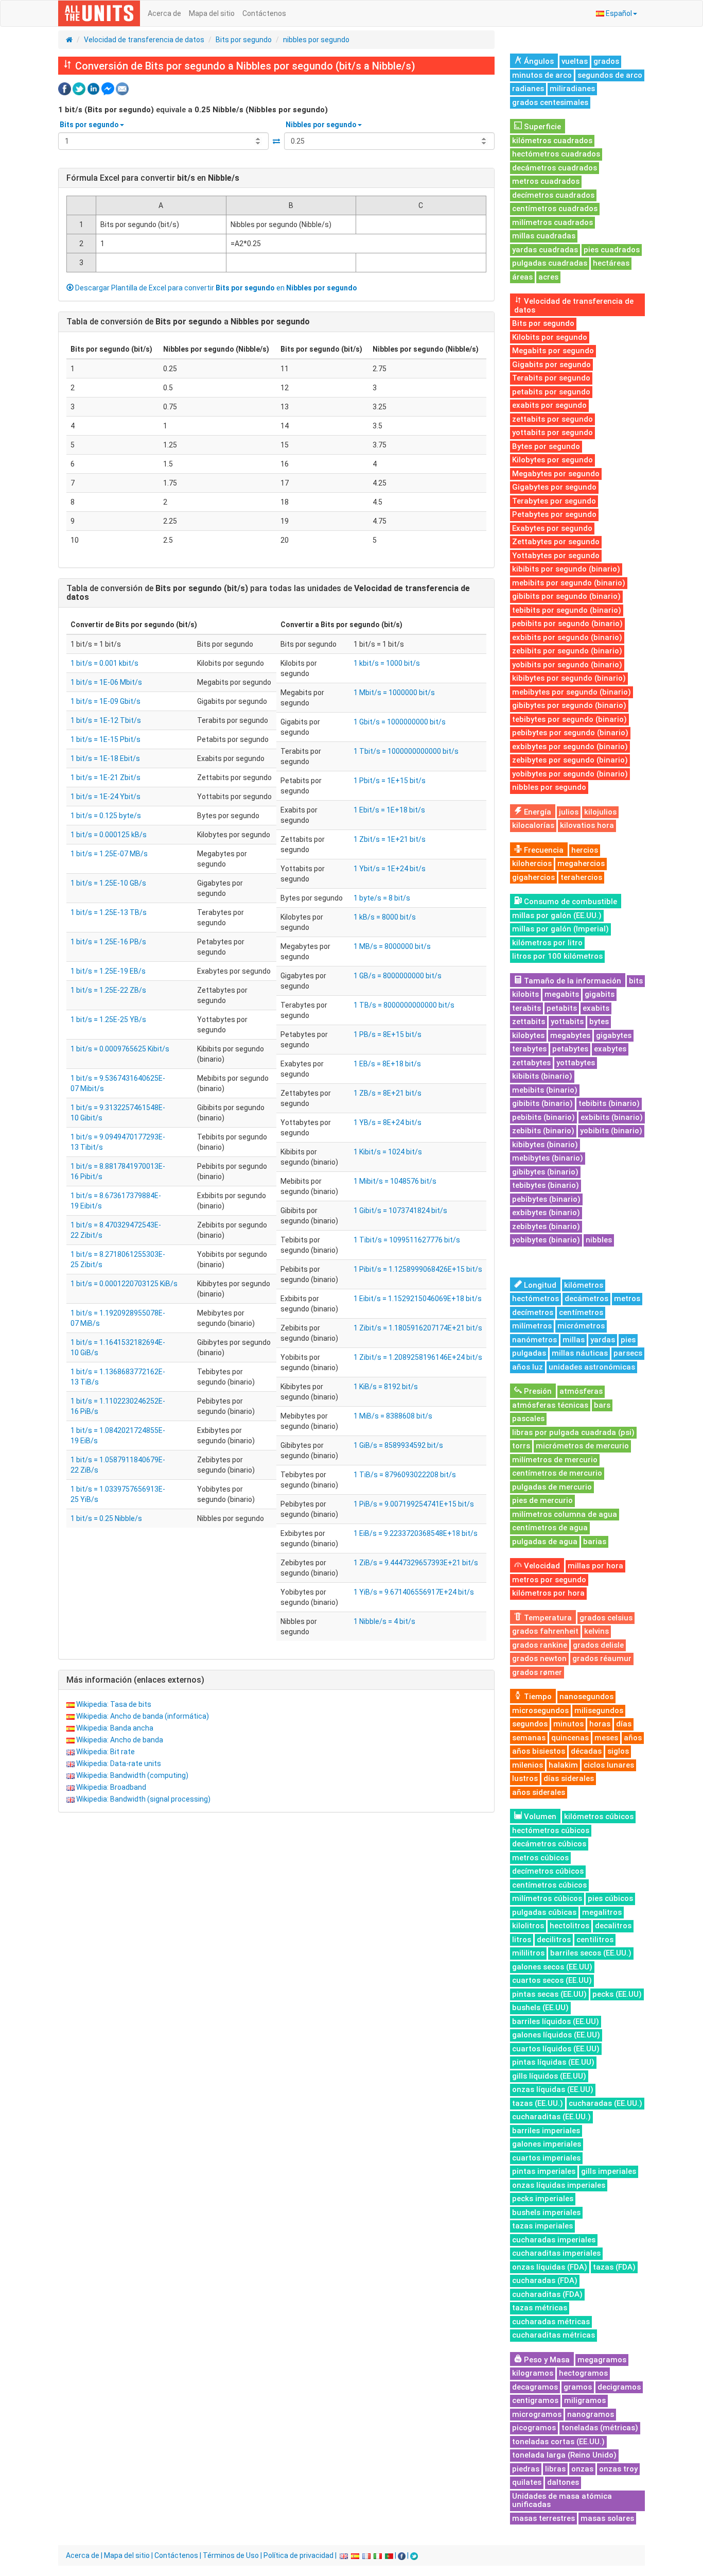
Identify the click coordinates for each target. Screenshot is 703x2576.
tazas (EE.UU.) (538, 2103)
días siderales (569, 1778)
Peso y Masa (546, 2360)
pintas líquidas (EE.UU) (553, 2062)
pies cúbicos (610, 1898)
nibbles (599, 1240)
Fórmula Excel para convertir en (153, 178)
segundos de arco (610, 75)
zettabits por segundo (552, 419)
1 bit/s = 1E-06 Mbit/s (106, 682)
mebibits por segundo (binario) (569, 583)
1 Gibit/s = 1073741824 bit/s (400, 1211)
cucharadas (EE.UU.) (605, 2103)
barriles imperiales (546, 2131)
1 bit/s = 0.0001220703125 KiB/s (124, 1284)
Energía (537, 812)
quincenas (570, 1738)
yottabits (567, 1022)
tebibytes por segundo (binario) (569, 719)
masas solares (607, 2518)
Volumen (539, 1817)
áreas (522, 277)
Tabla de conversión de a (188, 322)
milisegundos (599, 1710)
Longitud (539, 1285)
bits (636, 981)
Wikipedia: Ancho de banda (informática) (143, 1716)
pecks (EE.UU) (617, 1994)
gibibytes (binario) (545, 1172)
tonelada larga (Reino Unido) (564, 2455)
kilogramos (533, 2373)
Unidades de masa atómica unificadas (562, 2501)
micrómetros (581, 1326)
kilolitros (528, 1926)
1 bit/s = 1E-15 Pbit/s (106, 739)
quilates (527, 2482)
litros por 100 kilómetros (557, 956)
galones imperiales (547, 2144)
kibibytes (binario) (545, 1145)
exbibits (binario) (612, 1117)
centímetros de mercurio (557, 1473)
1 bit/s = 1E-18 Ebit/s (105, 758)
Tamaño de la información (572, 981)
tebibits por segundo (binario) (567, 610)
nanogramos (591, 2414)
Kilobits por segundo (550, 337)
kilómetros (584, 1285)
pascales (528, 1419)
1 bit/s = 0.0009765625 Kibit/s (120, 1049)
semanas (529, 1738)
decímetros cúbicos (548, 1871)
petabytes (570, 1049)
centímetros (581, 1312)
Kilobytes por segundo (552, 460)
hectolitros (569, 1926)
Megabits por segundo (553, 351)
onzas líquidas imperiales (559, 2185)
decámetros (586, 1299)
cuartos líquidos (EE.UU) (556, 2049)
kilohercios (532, 863)
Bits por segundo (244, 40)
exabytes (610, 1049)
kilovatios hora (587, 825)
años (633, 1738)
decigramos (619, 2387)
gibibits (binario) (542, 1103)
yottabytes (576, 1063)
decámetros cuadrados (555, 168)
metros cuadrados (546, 181)
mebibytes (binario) (548, 1158)
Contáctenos (264, 13)
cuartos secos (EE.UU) (552, 1980)
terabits (526, 1008)
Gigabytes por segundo (554, 487)
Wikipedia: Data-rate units (119, 1764)
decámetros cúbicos (549, 1844)
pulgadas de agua (545, 1542)
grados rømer (537, 1672)
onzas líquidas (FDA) (550, 2267)
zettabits (529, 1022)
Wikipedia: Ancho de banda (120, 1740)
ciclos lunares (609, 1765)
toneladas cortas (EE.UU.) (558, 2442)
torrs (521, 1446)
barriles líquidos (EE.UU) (556, 2021)
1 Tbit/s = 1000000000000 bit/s (406, 751)
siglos (618, 1751)
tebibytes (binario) (546, 1185)
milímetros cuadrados (552, 222)
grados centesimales (550, 102)
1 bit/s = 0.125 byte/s (106, 816)
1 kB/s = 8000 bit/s (385, 917)
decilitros (554, 1940)
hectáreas (611, 263)
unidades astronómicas (592, 1367)
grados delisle (598, 1645)
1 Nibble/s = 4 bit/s (384, 1621)
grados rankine (540, 1645)
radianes (528, 89)
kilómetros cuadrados (552, 141)
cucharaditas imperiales (556, 2253)
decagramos (535, 2387)
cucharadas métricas (551, 2322)
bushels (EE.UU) (540, 2008)
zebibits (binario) (543, 1131)
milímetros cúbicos (547, 1898)
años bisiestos (539, 1751)
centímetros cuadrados (555, 209)
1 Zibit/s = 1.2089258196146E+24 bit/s (418, 1357)
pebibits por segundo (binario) (567, 624)
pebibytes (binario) (546, 1199)
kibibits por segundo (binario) (566, 569)
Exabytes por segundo (552, 528)
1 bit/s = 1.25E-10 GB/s (108, 883)
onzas (582, 2469)
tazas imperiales (542, 2226)
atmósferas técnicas (550, 1405)
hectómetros (535, 1299)
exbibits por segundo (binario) (567, 637)
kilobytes (528, 1035)
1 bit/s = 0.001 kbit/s (104, 663)
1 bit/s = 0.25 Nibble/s (106, 1518)
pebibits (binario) (543, 1117)
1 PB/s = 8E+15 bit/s (388, 1034)
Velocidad (541, 1566)
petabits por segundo (551, 392)
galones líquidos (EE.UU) (556, 2035)
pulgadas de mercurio (552, 1487)
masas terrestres (543, 2518)
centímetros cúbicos (549, 1885)
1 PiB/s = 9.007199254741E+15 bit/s (414, 1504)
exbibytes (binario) (546, 1213)
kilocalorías (533, 825)
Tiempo (537, 1697)
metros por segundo (549, 1580)
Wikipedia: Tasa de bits (114, 1704)
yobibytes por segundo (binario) (570, 774)
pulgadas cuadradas (550, 263)
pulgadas (529, 1353)
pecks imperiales (543, 2199)
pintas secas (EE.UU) (549, 1994)
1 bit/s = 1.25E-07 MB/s (109, 854)
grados (606, 61)
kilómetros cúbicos (599, 1817)
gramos (578, 2387)
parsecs (628, 1353)
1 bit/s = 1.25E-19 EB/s (108, 971)
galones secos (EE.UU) (552, 1967)
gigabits (600, 994)
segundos (530, 1724)
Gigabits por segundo (551, 365)
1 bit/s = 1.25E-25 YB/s (108, 1019)
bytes (599, 1022)
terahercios (581, 877)
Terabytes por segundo (554, 501)
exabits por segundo (549, 405)
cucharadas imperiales (554, 2240)
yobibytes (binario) (546, 1240)
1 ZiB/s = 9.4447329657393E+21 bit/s (416, 1563)
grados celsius (606, 1618)
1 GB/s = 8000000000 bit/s (398, 976)
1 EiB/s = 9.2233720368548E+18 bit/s (416, 1533)
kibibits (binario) (542, 1076)
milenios (528, 1765)
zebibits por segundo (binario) (567, 651)
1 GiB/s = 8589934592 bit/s (398, 1445)
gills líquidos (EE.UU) (549, 2076)
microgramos (537, 2414)
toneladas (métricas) (600, 2428)
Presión (537, 1391)
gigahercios (533, 877)
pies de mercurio (542, 1500)
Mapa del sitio (212, 13)
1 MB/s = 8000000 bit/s (392, 946)
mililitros (528, 1953)
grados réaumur (602, 1658)
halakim (563, 1765)
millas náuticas (580, 1353)
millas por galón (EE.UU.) (557, 915)
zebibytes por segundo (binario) (570, 760)
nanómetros (534, 1340)
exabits (596, 1008)
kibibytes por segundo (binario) (569, 678)
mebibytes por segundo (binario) (572, 692)
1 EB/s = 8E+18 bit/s (387, 1064)
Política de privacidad (298, 2555)
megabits (562, 994)
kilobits (525, 994)
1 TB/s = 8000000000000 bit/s (404, 1005)
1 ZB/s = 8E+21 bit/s (388, 1093)
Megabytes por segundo (556, 474)
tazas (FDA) (614, 2267)
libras (555, 2469)
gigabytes (614, 1035)
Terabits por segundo (551, 378)
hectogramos (583, 2373)
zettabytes (531, 1063)
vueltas (575, 61)
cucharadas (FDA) (545, 2280)
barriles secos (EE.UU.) (591, 1953)
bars (602, 1405)
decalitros (613, 1926)
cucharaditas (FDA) (547, 2294)
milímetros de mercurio (555, 1460)
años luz (528, 1367)
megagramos (602, 2360)
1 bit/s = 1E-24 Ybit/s (106, 797)
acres (548, 277)
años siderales (539, 1792)
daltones (563, 2482)
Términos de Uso (231, 2555)
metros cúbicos (540, 1858)
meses (606, 1738)
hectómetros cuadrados (556, 154)
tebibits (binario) (609, 1103)
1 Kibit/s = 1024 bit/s (388, 1152)
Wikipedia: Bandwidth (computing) (132, 1775)
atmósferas (581, 1391)
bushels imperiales (546, 2212)
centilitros (595, 1940)
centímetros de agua (550, 1528)
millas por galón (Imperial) (560, 929)
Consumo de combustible (569, 902)
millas (574, 1340)
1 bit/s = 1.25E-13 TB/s (109, 912)
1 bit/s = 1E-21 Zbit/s (106, 777)
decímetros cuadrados (553, 195)
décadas (586, 1751)
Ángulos (538, 61)
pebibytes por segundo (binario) (570, 733)
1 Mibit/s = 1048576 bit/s (395, 1181)
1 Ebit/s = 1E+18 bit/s (389, 810)
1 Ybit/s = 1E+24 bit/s (390, 869)
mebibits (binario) (545, 1090)
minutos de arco (542, 75)
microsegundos (540, 1710)
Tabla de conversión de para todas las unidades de (268, 593)
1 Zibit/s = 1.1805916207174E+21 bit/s (418, 1328)
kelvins (596, 1631)
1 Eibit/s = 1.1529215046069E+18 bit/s (418, 1299)
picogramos (534, 2428)
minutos (568, 1724)
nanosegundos (586, 1697)
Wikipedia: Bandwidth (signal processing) (143, 1799)
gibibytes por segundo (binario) (569, 705)
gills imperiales (609, 2171)
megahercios (581, 863)
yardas (603, 1340)
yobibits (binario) (611, 1131)
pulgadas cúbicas (544, 1912)
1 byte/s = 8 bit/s (382, 898)
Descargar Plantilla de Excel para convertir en (215, 288)
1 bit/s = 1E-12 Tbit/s (106, 720)
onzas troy (618, 2469)
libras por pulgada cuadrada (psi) (573, 1432)
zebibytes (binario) (546, 1226)
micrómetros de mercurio (582, 1446)
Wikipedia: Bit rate (106, 1752)
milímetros (532, 1326)
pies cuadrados (612, 250)
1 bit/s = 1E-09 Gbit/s (106, 701)
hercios (585, 850)
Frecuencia (543, 850)
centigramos (535, 2400)
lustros (525, 1778)
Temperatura (547, 1618)
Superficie (541, 127)
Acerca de (164, 13)
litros (522, 1940)
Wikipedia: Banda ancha (115, 1728)
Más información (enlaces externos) (135, 1680)
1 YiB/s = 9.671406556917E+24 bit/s (414, 1592)
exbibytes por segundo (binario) (570, 747)
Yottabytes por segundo (556, 556)
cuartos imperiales (546, 2158)
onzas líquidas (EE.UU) (553, 2089)
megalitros (602, 1912)
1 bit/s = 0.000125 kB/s (109, 835)
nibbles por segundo (316, 40)
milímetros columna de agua (565, 1514)
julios (569, 812)
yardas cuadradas (545, 250)
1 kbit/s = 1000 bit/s (387, 663)
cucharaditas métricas (553, 2335)
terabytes (529, 1049)
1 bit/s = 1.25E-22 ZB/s (108, 990)
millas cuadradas (544, 236)
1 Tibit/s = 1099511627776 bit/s (407, 1240)
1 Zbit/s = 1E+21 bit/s (390, 839)
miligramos (585, 2400)
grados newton (539, 1658)
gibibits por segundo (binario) (566, 596)
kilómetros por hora (548, 1593)
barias (595, 1542)
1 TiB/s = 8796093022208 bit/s (405, 1475)
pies (628, 1340)
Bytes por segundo (546, 446)
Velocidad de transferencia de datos (144, 40)
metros (627, 1299)
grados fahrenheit (545, 1631)
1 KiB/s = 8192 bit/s (386, 1387)
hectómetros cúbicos (551, 1830)
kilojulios (600, 812)
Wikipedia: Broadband (111, 1787)
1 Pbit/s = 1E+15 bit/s (390, 781)
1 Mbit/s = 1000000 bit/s (394, 693)
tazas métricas (540, 2308)
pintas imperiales (544, 2171)
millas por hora (595, 1566)
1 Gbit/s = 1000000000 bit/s (400, 722)
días (624, 1724)
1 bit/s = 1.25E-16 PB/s (108, 942)
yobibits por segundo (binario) (567, 665)
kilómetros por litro (547, 943)
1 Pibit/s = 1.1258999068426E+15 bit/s (418, 1269)
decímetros (533, 1312)
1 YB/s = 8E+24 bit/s (388, 1122)
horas (600, 1724)
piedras (526, 2469)
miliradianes (572, 89)
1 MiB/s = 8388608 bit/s (393, 1416)
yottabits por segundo (552, 433)
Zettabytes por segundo (556, 542)
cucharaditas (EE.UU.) (551, 2117)
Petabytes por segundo (554, 514)
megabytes (570, 1035)
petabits (562, 1008)
